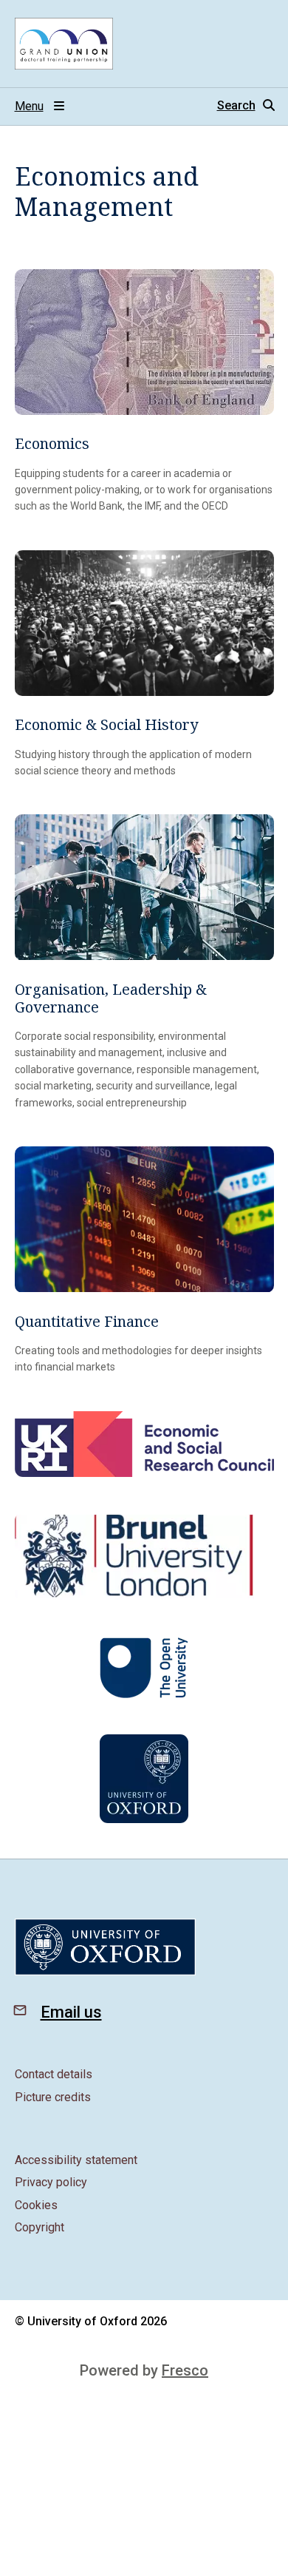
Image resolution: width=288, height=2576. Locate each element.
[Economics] (144, 392)
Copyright (40, 2227)
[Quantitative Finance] (144, 1261)
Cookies (36, 2205)
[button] (246, 106)
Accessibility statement (76, 2160)
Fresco (185, 2370)
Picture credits (53, 2097)
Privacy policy (51, 2182)
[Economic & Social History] (144, 665)
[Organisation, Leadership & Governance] (144, 963)
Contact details (54, 2074)
